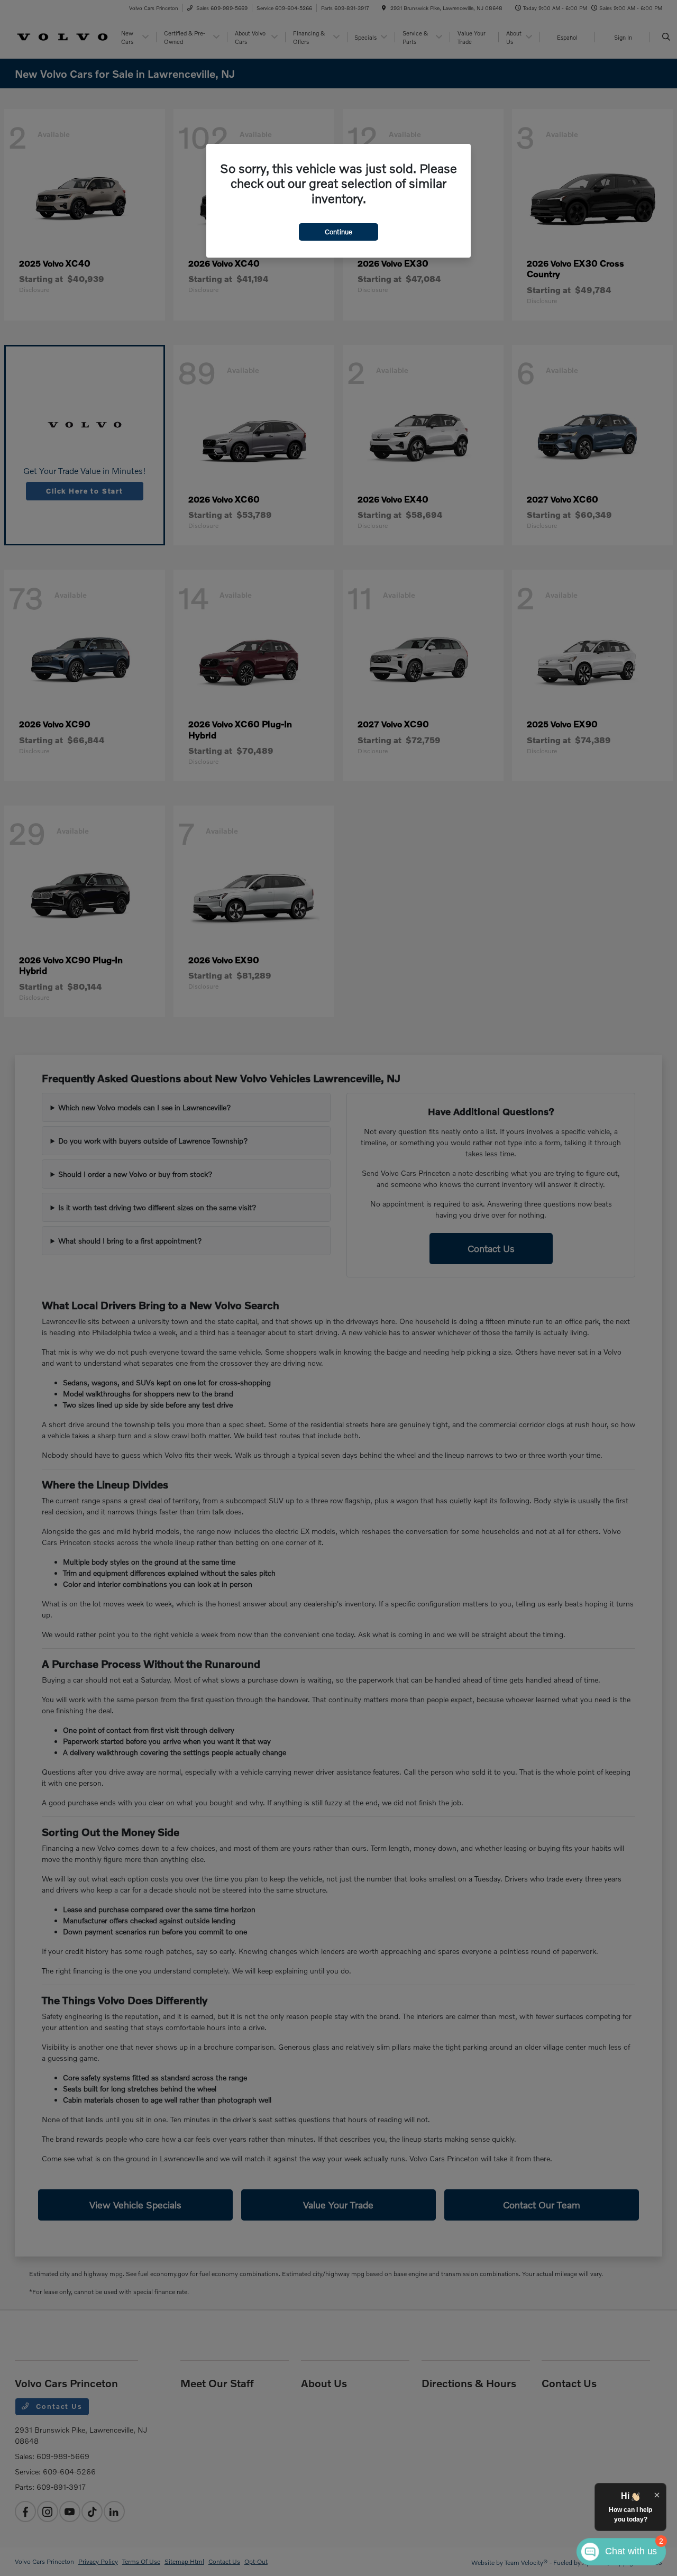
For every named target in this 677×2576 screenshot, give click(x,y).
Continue (338, 232)
